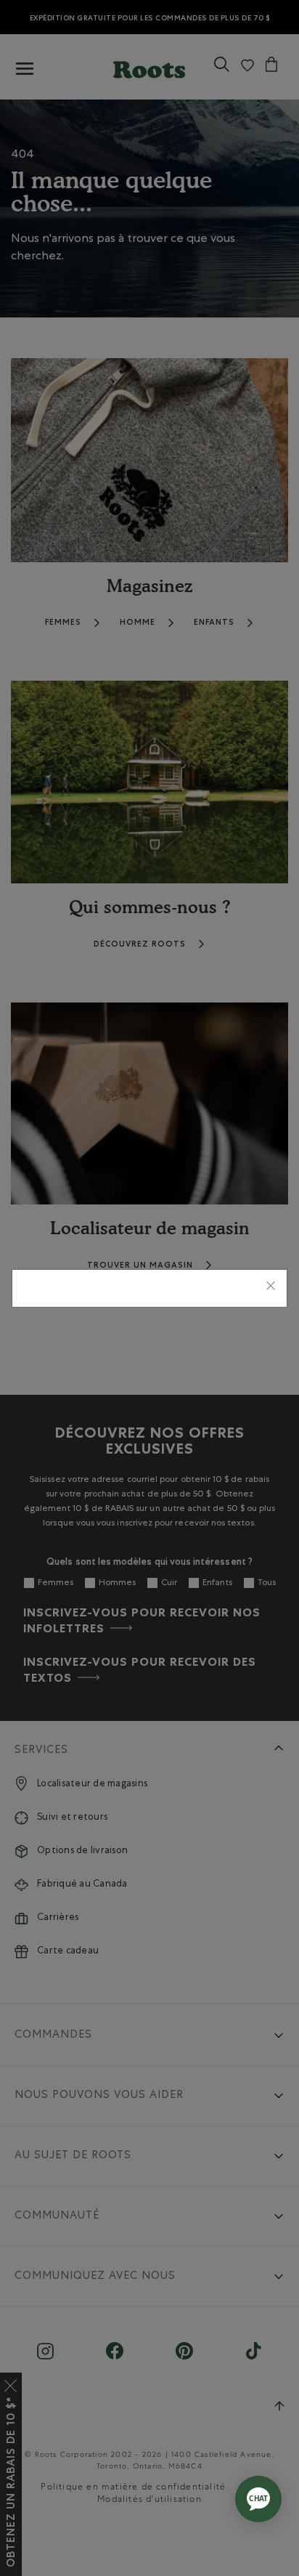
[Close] (271, 1288)
